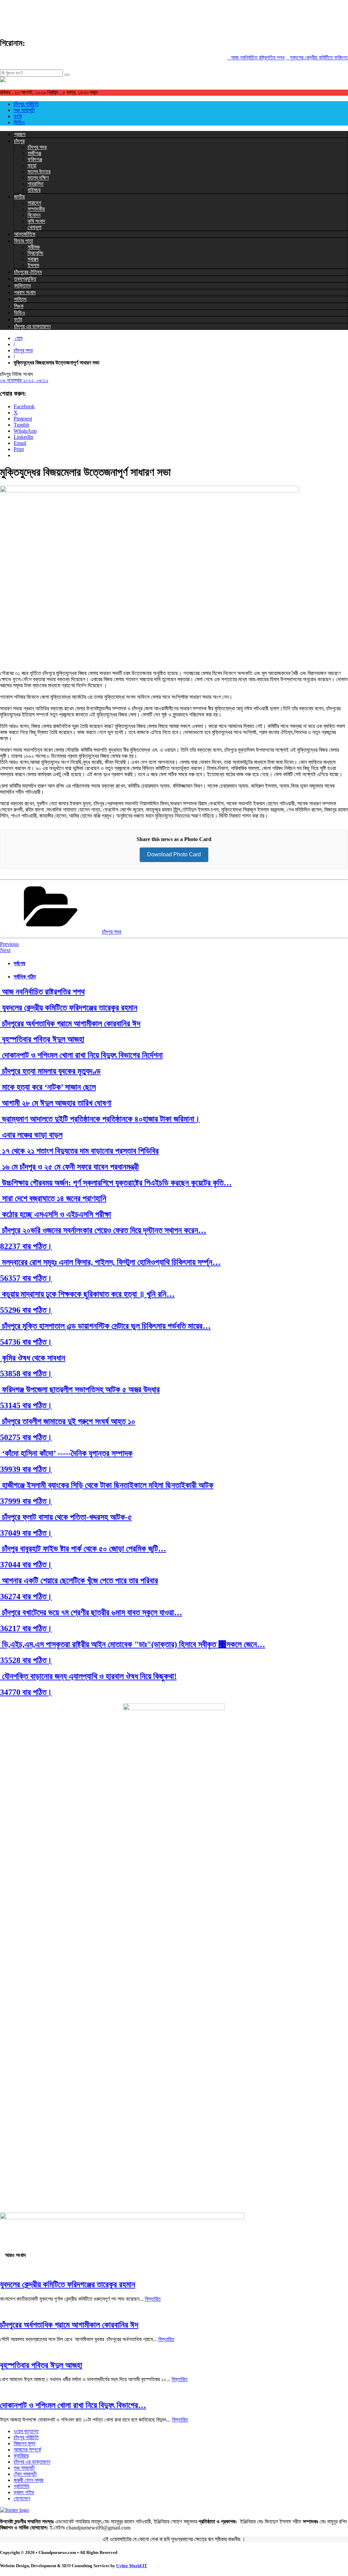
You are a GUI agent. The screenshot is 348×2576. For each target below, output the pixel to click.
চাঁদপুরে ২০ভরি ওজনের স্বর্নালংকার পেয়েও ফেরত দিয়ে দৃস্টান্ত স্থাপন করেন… (103, 1230)
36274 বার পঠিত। (26, 1597)
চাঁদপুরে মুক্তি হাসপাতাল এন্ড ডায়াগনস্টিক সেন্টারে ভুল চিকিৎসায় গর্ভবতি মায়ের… (105, 1326)
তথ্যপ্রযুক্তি (25, 279)
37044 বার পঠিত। (26, 1565)
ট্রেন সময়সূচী (25, 2474)
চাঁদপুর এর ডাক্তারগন (32, 326)
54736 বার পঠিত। (26, 1342)
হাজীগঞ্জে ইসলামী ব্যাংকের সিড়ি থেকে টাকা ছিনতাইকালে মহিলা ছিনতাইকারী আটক (107, 1485)
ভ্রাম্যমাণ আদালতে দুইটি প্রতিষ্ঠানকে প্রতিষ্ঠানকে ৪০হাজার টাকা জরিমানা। (100, 1119)
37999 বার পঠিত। (26, 1501)
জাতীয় (19, 197)
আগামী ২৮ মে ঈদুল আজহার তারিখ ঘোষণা (56, 1103)
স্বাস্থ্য (33, 259)
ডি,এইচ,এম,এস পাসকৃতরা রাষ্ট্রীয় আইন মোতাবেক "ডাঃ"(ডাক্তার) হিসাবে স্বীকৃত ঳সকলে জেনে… (133, 1644)
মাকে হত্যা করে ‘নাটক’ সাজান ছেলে (48, 1087)
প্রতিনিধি (21, 2486)
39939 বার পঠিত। (26, 1469)
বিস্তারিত (153, 2299)
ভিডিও (19, 122)
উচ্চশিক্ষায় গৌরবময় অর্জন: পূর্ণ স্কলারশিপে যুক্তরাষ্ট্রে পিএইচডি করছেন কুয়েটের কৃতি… (116, 1183)
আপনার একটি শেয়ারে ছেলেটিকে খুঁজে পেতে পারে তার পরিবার (79, 1581)
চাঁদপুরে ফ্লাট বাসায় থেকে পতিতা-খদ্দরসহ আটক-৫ (66, 1517)
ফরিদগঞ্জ (35, 159)
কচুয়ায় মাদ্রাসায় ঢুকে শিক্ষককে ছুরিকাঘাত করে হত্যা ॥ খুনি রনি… (87, 1294)
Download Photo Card (174, 854)
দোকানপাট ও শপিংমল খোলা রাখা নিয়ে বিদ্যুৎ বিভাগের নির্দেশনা (81, 1055)
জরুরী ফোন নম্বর (28, 2480)
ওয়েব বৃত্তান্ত (26, 2431)
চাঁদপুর (19, 141)
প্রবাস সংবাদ (25, 292)
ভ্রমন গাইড (24, 2492)
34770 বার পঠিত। (26, 1692)
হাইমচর (34, 190)
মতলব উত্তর (39, 172)
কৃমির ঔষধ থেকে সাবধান (33, 1358)
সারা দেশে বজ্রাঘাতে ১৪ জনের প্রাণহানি (53, 1198)
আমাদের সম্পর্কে (27, 2450)
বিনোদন (34, 215)
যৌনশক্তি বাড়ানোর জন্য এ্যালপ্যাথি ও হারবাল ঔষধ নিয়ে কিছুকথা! (88, 1676)
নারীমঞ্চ (34, 247)
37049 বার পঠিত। (26, 1533)
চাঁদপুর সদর (37, 147)
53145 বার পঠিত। (26, 1405)
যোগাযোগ (22, 2498)
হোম (18, 338)
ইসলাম (33, 265)
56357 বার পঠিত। (26, 1278)
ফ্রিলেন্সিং (36, 253)
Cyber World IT (132, 2566)
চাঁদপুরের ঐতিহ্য (28, 272)
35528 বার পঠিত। (26, 1660)
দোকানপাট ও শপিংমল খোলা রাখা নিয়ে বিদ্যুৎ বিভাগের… (73, 2405)
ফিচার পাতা (23, 241)
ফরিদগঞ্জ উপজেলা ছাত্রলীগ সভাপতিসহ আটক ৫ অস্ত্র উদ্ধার (80, 1389)
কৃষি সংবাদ (36, 221)
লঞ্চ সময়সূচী (24, 110)
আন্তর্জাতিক (25, 234)
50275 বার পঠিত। (26, 1437)
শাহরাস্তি (36, 184)
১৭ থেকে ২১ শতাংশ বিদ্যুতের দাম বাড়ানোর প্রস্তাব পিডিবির (79, 1151)
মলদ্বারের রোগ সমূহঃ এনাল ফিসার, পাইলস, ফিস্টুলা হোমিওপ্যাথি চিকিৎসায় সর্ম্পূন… (110, 1262)
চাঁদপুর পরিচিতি (26, 104)
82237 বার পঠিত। (26, 1246)
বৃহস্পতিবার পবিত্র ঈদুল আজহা (42, 1039)
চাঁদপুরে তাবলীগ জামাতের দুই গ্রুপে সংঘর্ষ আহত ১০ (68, 1421)
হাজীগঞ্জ (34, 153)
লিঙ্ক (19, 306)
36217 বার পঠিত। (26, 1628)
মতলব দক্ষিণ (38, 178)
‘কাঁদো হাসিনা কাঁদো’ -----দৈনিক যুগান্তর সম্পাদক (66, 1453)
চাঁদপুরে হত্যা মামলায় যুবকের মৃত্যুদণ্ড (50, 1071)
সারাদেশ (34, 203)
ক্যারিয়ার (21, 2456)
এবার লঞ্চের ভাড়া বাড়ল (31, 1135)
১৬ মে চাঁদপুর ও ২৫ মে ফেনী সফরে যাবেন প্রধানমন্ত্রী (69, 1167)
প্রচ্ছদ (20, 134)
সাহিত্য (20, 299)
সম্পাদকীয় (36, 209)
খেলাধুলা (34, 227)
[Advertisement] (124, 15)
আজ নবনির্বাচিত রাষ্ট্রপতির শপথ (244, 58)
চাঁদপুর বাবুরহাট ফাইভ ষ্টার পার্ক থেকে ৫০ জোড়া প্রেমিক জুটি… (83, 1549)
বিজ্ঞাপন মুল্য (24, 2443)
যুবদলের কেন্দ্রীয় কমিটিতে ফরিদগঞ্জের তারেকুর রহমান (69, 1008)
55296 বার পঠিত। (26, 1310)
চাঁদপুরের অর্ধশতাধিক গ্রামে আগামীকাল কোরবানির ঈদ (70, 1024)
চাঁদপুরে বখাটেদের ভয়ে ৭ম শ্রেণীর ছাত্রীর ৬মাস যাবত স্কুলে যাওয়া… (91, 1612)
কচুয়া (32, 165)
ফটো (18, 116)
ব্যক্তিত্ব (22, 286)
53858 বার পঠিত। (26, 1374)
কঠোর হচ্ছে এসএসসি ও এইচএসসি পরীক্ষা (56, 1214)
